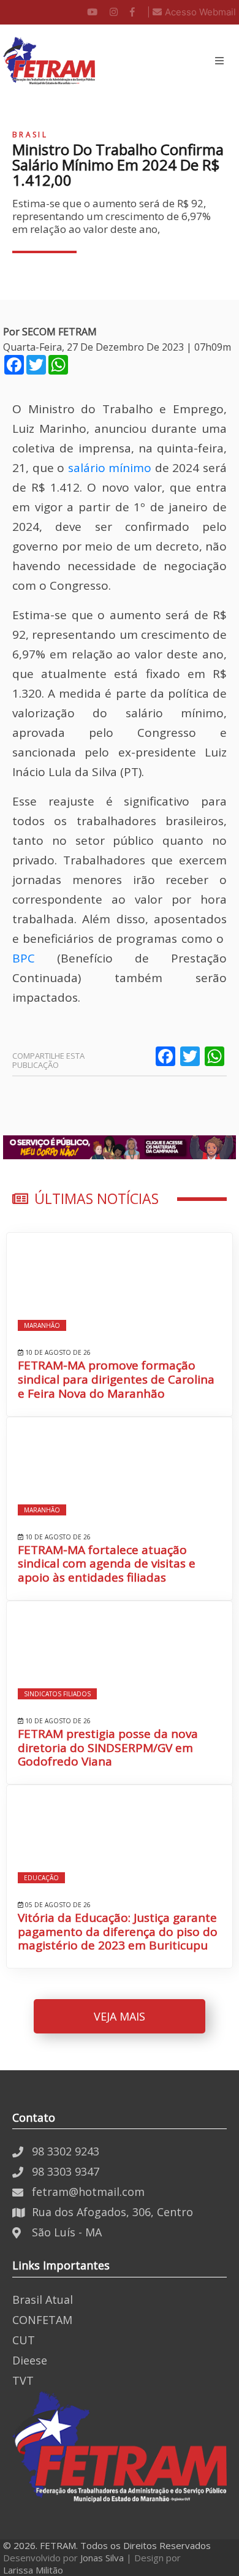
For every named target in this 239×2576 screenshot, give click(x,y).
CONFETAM (42, 2320)
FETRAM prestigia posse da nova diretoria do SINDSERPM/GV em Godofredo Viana (108, 1748)
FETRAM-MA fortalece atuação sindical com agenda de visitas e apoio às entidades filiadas (107, 1564)
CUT (24, 2340)
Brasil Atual (43, 2300)
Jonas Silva (102, 2558)
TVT (23, 2380)
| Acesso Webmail (192, 12)
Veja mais (120, 2016)
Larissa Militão (33, 2570)
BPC (24, 958)
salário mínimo (110, 468)
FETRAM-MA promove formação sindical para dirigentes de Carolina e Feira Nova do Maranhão (116, 1379)
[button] (219, 61)
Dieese (30, 2360)
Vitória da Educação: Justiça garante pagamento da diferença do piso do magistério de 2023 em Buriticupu (118, 1932)
